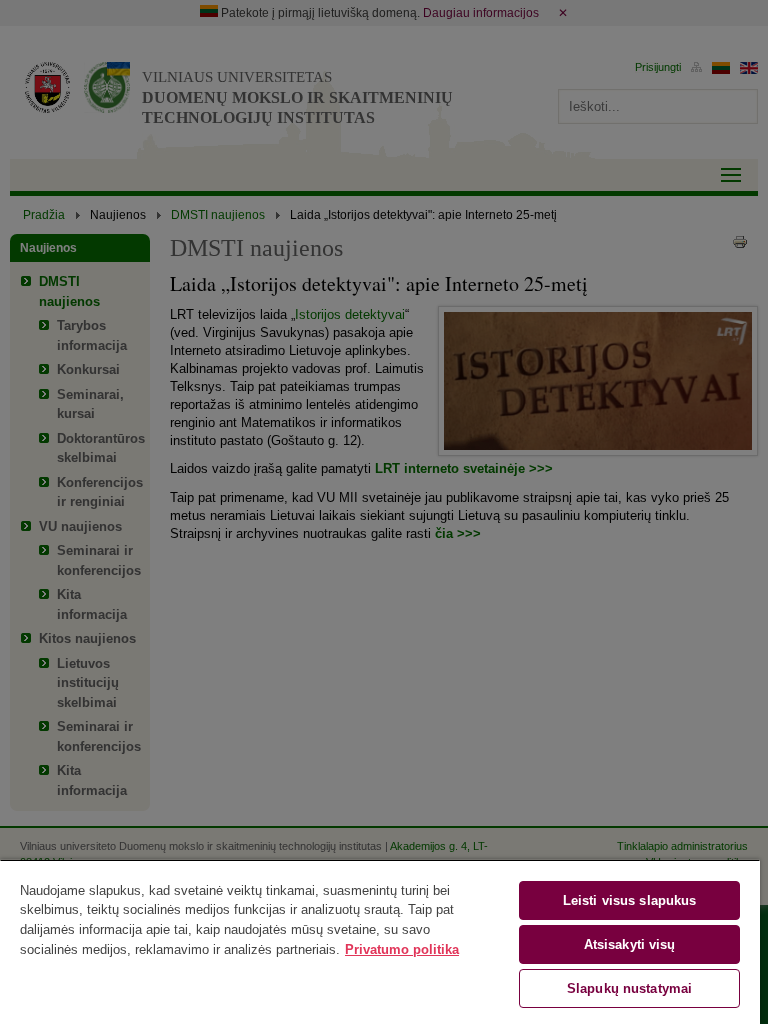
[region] (380, 941)
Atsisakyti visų (630, 944)
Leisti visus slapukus (630, 900)
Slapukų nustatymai (629, 988)
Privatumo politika (402, 949)
